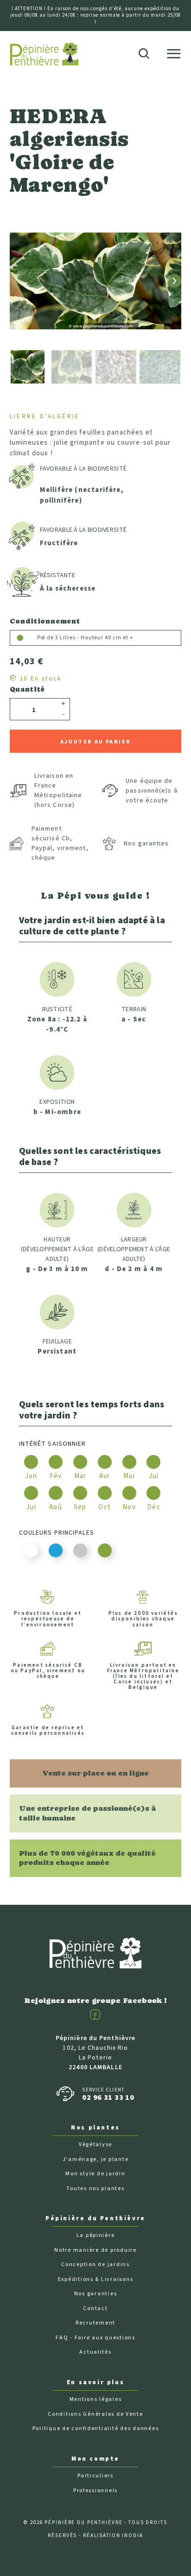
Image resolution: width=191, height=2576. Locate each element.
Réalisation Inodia (113, 2535)
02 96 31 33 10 (108, 2097)
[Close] (178, 31)
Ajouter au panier (96, 742)
